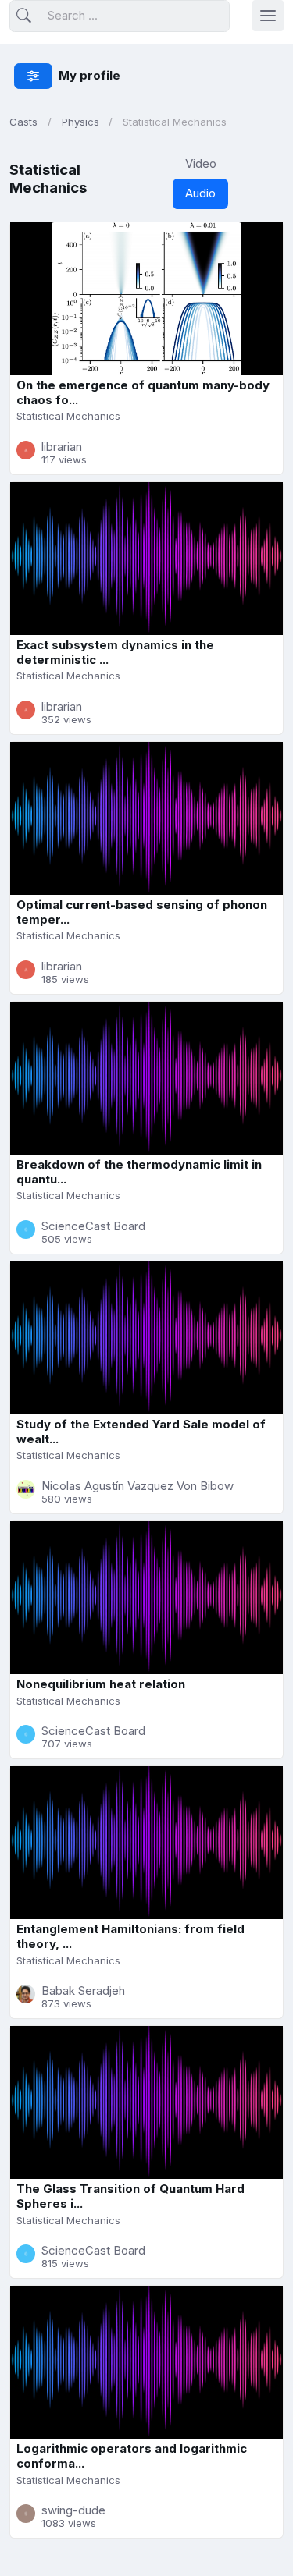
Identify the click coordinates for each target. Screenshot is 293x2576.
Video (201, 163)
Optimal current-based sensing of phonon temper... (142, 912)
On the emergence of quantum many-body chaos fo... (143, 392)
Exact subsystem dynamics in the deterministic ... (115, 652)
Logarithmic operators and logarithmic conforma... (132, 2456)
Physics (80, 122)
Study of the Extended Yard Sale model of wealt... (141, 1432)
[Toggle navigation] (268, 16)
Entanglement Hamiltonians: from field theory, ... (130, 1936)
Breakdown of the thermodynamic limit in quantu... (139, 1172)
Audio (200, 193)
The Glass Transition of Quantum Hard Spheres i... (130, 2196)
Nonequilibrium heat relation (101, 1684)
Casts (23, 122)
